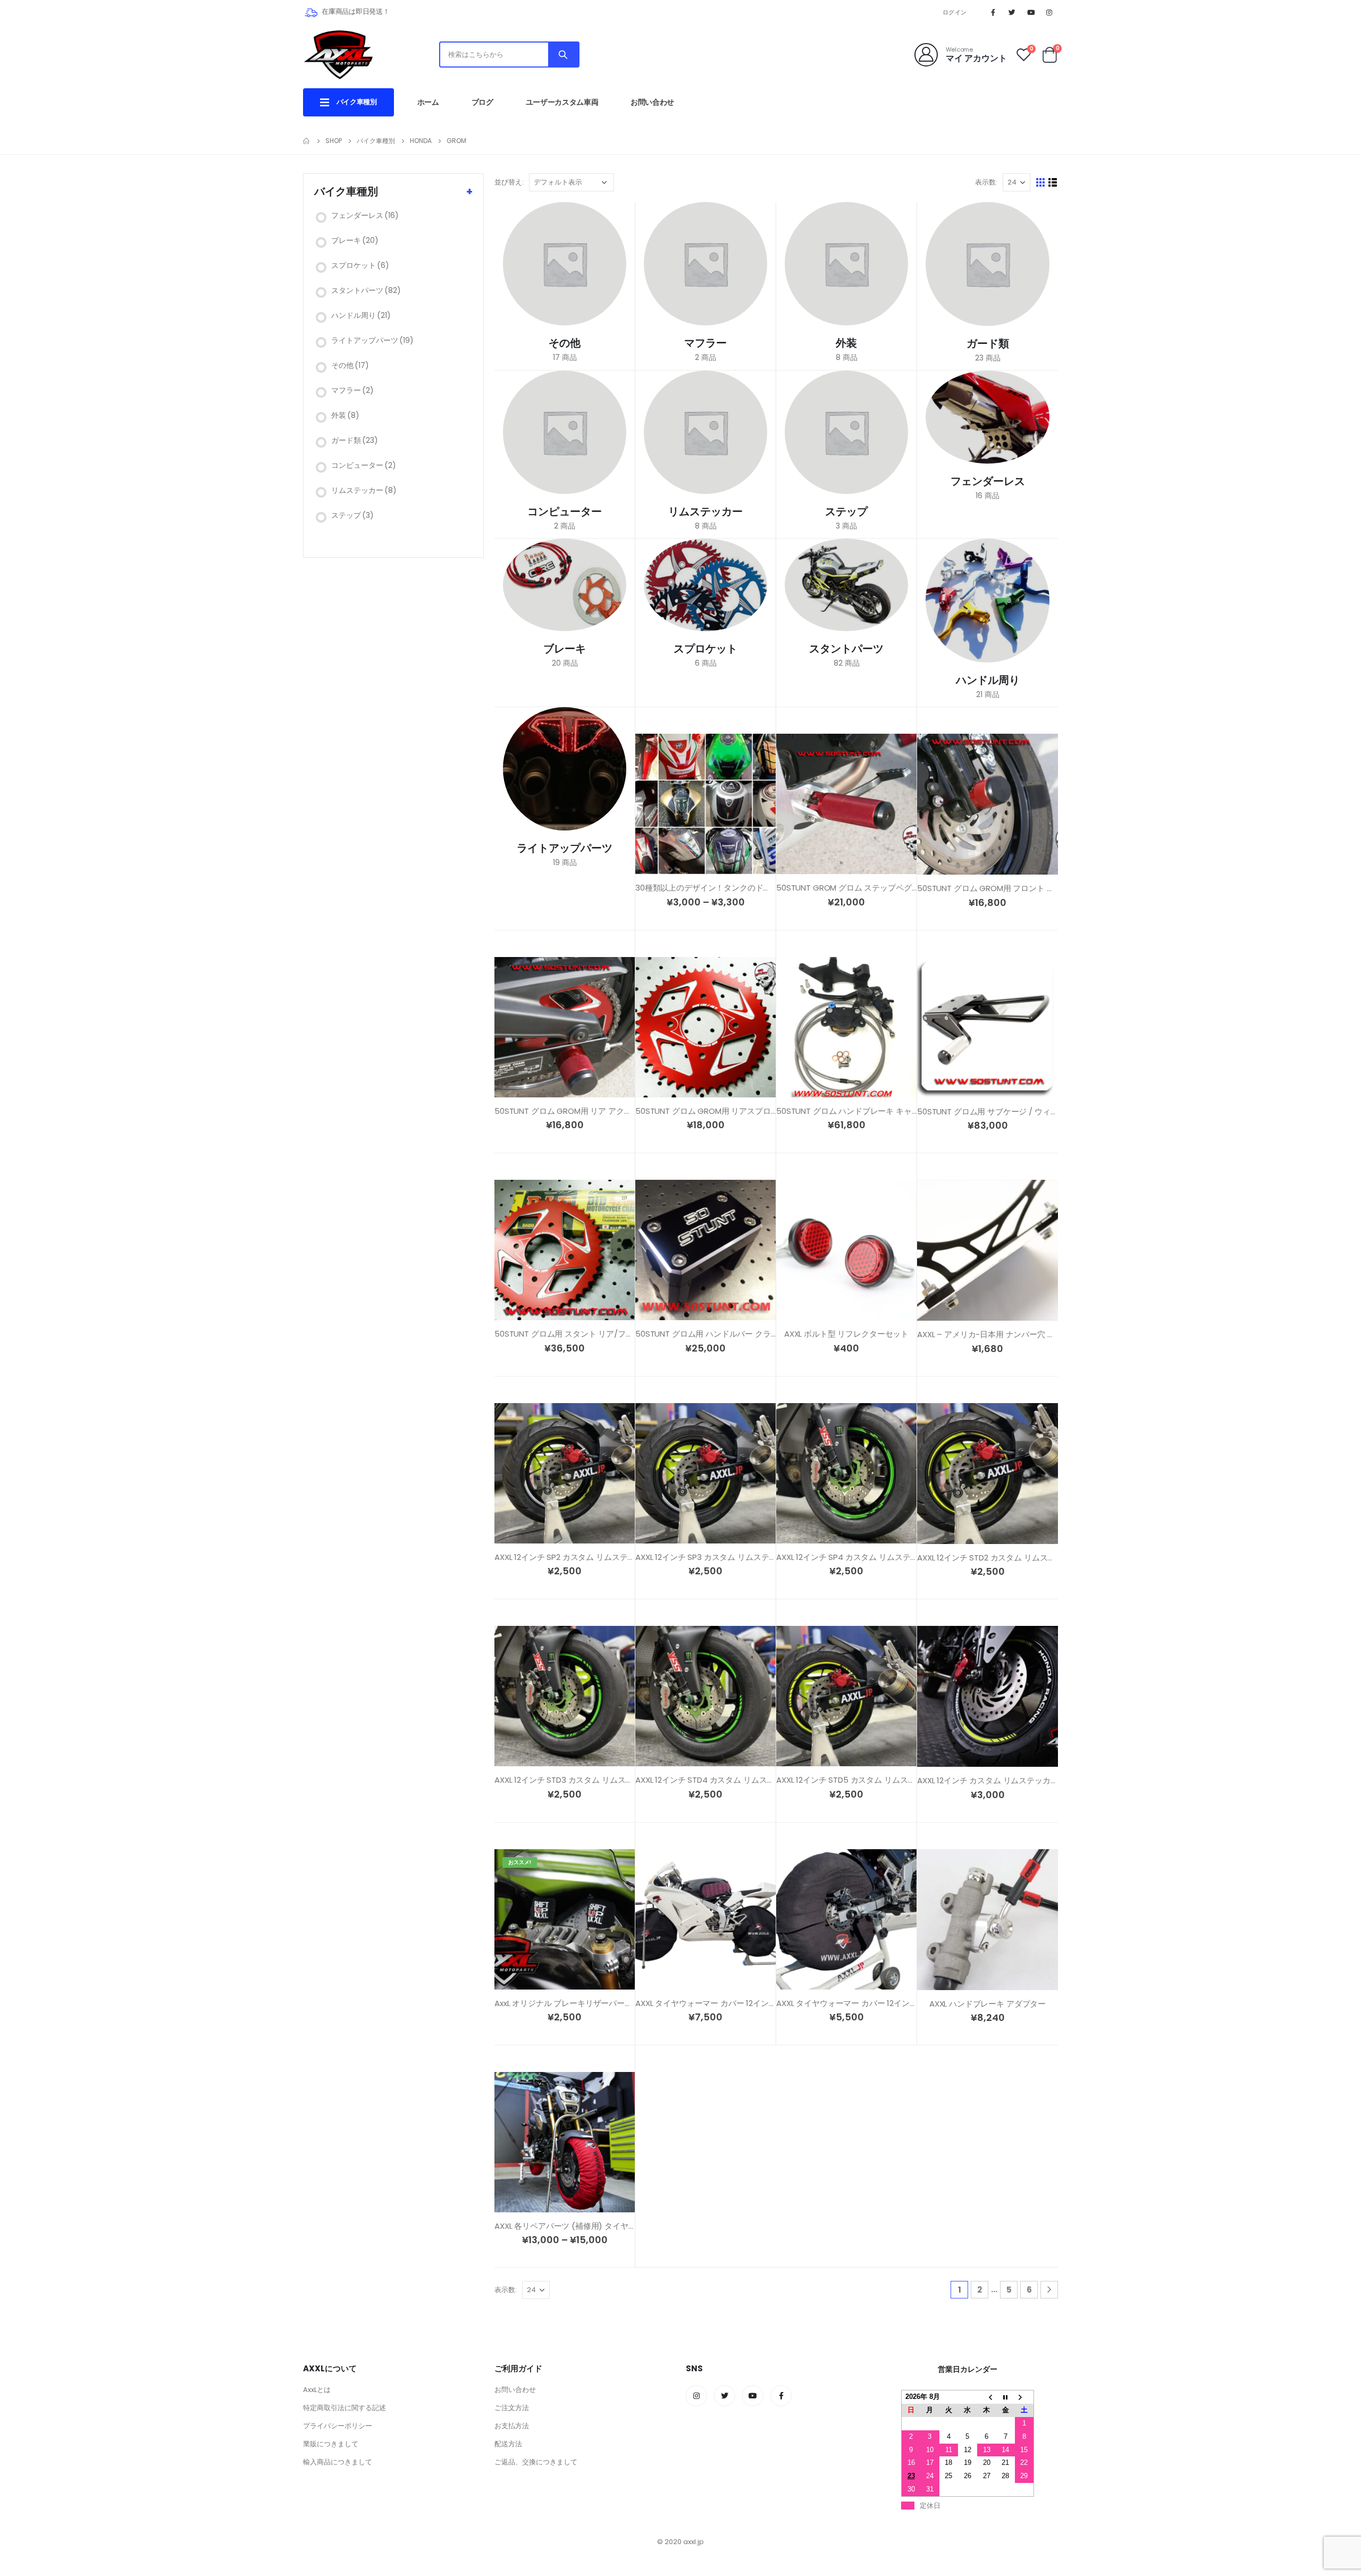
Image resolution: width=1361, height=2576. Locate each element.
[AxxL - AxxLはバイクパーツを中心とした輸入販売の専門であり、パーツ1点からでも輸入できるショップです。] (338, 54)
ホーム (428, 102)
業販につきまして (331, 2444)
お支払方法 (512, 2426)
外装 (345, 415)
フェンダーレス (365, 215)
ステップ (352, 515)
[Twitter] (1012, 12)
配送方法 (508, 2444)
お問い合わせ (652, 102)
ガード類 (355, 440)
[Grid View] (1041, 183)
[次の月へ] (1024, 2397)
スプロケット (360, 265)
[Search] (563, 54)
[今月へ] (1005, 2397)
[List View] (1053, 183)
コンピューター (364, 465)
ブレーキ (355, 240)
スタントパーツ (366, 290)
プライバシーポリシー (338, 2426)
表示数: (986, 182)
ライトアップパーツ (372, 340)
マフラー (352, 390)
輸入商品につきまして (338, 2462)
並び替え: (509, 182)
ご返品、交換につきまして (536, 2462)
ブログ (482, 102)
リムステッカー (364, 490)
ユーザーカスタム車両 (562, 102)
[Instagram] (1049, 12)
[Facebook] (993, 12)
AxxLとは (317, 2390)
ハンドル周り (361, 315)
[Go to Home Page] (307, 141)
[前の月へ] (987, 2397)
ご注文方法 (512, 2408)
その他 (350, 365)
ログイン (955, 12)
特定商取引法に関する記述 (345, 2408)
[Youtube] (1031, 12)
